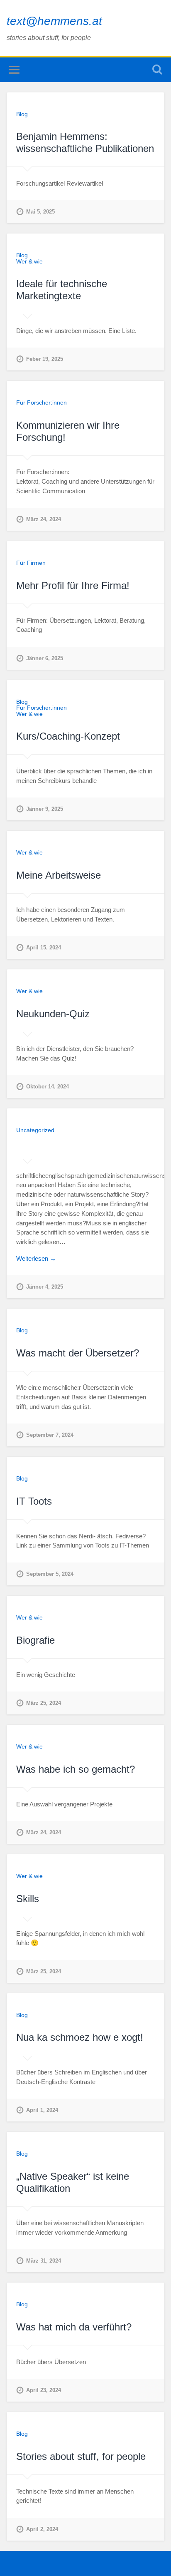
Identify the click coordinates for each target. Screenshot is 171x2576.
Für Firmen (31, 563)
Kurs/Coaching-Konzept (68, 736)
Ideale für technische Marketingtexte (62, 290)
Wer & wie (29, 261)
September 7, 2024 (50, 1435)
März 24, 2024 (44, 519)
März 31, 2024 (44, 2261)
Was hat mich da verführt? (74, 2327)
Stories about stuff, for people (81, 2456)
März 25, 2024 (44, 1703)
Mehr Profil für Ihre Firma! (73, 585)
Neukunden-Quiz (53, 1014)
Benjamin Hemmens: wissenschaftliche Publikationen (85, 142)
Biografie (35, 1640)
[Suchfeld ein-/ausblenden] (157, 70)
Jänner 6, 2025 (45, 658)
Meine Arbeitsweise (59, 875)
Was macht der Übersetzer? (78, 1353)
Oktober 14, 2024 (48, 1087)
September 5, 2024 (50, 1574)
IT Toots (34, 1501)
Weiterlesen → (36, 1258)
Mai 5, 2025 (40, 212)
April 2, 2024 (42, 2529)
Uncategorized (35, 1130)
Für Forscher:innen (42, 402)
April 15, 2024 (44, 948)
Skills (28, 1899)
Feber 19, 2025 (45, 359)
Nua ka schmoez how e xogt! (80, 2037)
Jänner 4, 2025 (45, 1287)
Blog (22, 114)
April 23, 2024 (44, 2390)
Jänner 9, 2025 (45, 809)
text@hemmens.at (54, 21)
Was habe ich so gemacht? (76, 1769)
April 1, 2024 (42, 2110)
